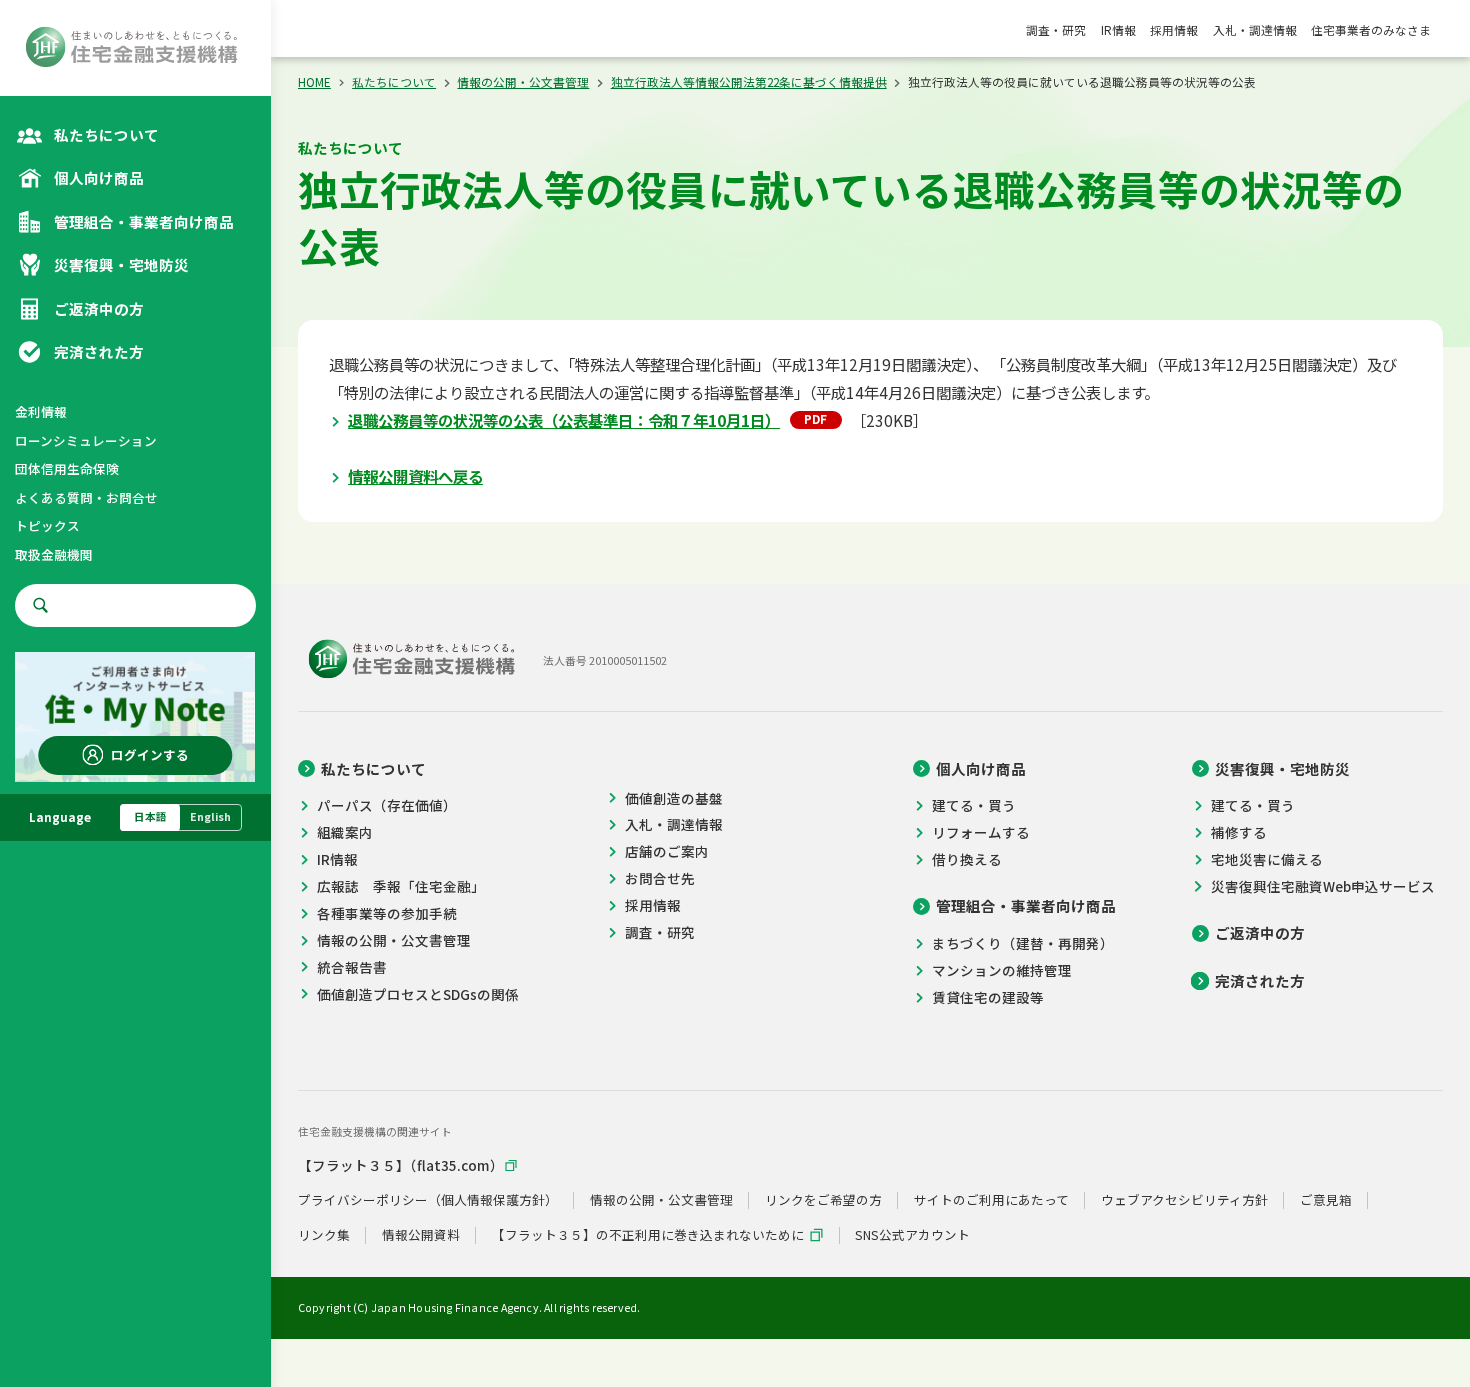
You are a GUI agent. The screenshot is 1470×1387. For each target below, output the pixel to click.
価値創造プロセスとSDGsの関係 (418, 994)
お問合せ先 (659, 878)
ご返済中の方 (1260, 933)
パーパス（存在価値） (387, 805)
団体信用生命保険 (67, 468)
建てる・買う (974, 805)
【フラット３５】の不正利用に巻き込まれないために (648, 1235)
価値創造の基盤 (673, 798)
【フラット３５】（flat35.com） (401, 1165)
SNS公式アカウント (912, 1235)
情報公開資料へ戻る (415, 476)
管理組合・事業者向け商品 (1026, 906)
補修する (1238, 832)
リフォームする (981, 832)
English (210, 816)
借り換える (967, 859)
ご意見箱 (1326, 1200)
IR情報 (1118, 30)
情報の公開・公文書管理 (523, 82)
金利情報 (41, 411)
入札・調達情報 (1255, 30)
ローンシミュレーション (86, 440)
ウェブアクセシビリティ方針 (1184, 1200)
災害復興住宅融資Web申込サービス (1322, 886)
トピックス (47, 525)
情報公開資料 (421, 1235)
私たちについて (394, 82)
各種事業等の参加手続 (387, 913)
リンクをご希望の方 (823, 1200)
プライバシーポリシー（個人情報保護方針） (428, 1200)
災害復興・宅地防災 (1282, 769)
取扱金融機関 (54, 554)
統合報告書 (352, 967)
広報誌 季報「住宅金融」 (401, 886)
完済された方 (1260, 981)
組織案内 (345, 832)
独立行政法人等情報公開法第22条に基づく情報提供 (749, 82)
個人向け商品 (981, 769)
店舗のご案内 (666, 851)
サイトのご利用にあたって (991, 1200)
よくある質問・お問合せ (86, 497)
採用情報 (1174, 30)
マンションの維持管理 (1002, 970)
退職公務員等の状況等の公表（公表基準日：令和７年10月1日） (564, 420)
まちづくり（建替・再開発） (1023, 943)
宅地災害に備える (1266, 859)
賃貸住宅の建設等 (988, 997)
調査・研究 (1056, 30)
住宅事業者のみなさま (1371, 30)
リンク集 (324, 1235)
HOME (314, 82)
